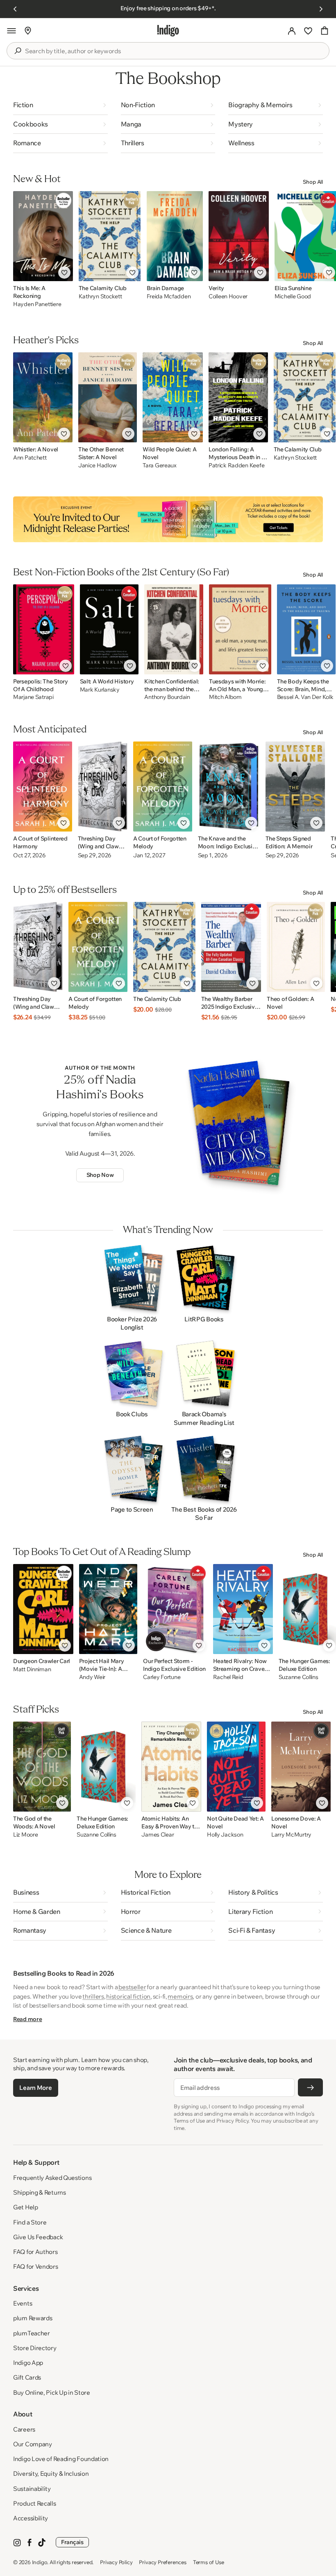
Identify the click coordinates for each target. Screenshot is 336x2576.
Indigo (40, 2562)
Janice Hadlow (97, 465)
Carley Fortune (162, 1677)
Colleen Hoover (228, 296)
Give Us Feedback (38, 2237)
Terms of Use (209, 2562)
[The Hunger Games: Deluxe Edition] (106, 1767)
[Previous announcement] (15, 9)
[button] (11, 31)
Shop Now (100, 1175)
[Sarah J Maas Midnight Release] (168, 519)
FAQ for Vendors (36, 2266)
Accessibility (31, 2518)
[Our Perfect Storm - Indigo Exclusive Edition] (175, 1609)
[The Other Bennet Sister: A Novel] (108, 397)
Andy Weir (92, 1677)
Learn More (35, 2088)
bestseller (132, 1987)
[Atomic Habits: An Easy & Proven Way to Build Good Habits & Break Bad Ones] (171, 1767)
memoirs (180, 1996)
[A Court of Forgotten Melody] (163, 787)
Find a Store (30, 2222)
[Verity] (239, 236)
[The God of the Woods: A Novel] (42, 1767)
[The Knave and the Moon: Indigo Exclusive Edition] (229, 787)
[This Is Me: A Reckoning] (43, 236)
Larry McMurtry (291, 1835)
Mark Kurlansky (100, 690)
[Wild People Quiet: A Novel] (173, 397)
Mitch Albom (225, 697)
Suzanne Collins (96, 1835)
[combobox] (174, 51)
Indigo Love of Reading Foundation (61, 2459)
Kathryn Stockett (100, 296)
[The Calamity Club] (110, 236)
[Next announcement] (321, 9)
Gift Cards (27, 2377)
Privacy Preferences (162, 2562)
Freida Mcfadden (169, 296)
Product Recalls (35, 2503)
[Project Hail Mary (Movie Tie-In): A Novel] (108, 1609)
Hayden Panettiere (37, 304)
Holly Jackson (225, 1835)
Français (72, 2542)
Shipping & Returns (40, 2192)
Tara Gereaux (160, 465)
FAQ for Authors (35, 2252)
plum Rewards (33, 2318)
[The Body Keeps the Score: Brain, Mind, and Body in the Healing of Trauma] (306, 629)
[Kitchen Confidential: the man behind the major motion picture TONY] (174, 629)
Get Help (26, 2207)
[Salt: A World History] (109, 629)
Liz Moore (25, 1835)
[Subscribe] (310, 2087)
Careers (24, 2429)
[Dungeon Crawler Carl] (43, 1609)
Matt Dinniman (32, 1669)
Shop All (313, 182)
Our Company (33, 2444)
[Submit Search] (18, 51)
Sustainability (32, 2489)
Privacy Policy (116, 2562)
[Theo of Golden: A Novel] (296, 947)
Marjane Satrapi (33, 697)
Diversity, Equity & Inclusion (51, 2473)
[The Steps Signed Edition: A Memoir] (295, 787)
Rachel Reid (228, 1677)
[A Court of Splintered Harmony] (43, 787)
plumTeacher (32, 2333)
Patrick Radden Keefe (236, 465)
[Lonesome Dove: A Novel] (301, 1767)
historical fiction (128, 1996)
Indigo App (28, 2363)
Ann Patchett (30, 458)
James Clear (158, 1835)
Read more (27, 2019)
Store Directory (35, 2348)
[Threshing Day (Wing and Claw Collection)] (103, 787)
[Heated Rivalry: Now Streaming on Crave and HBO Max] (243, 1609)
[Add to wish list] (64, 273)
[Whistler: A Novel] (43, 397)
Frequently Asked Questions (52, 2178)
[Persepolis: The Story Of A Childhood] (44, 629)
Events (23, 2303)
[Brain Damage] (175, 236)
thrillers (93, 1996)
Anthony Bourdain (167, 697)
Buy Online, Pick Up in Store (52, 2392)
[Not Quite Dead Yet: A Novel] (236, 1767)
